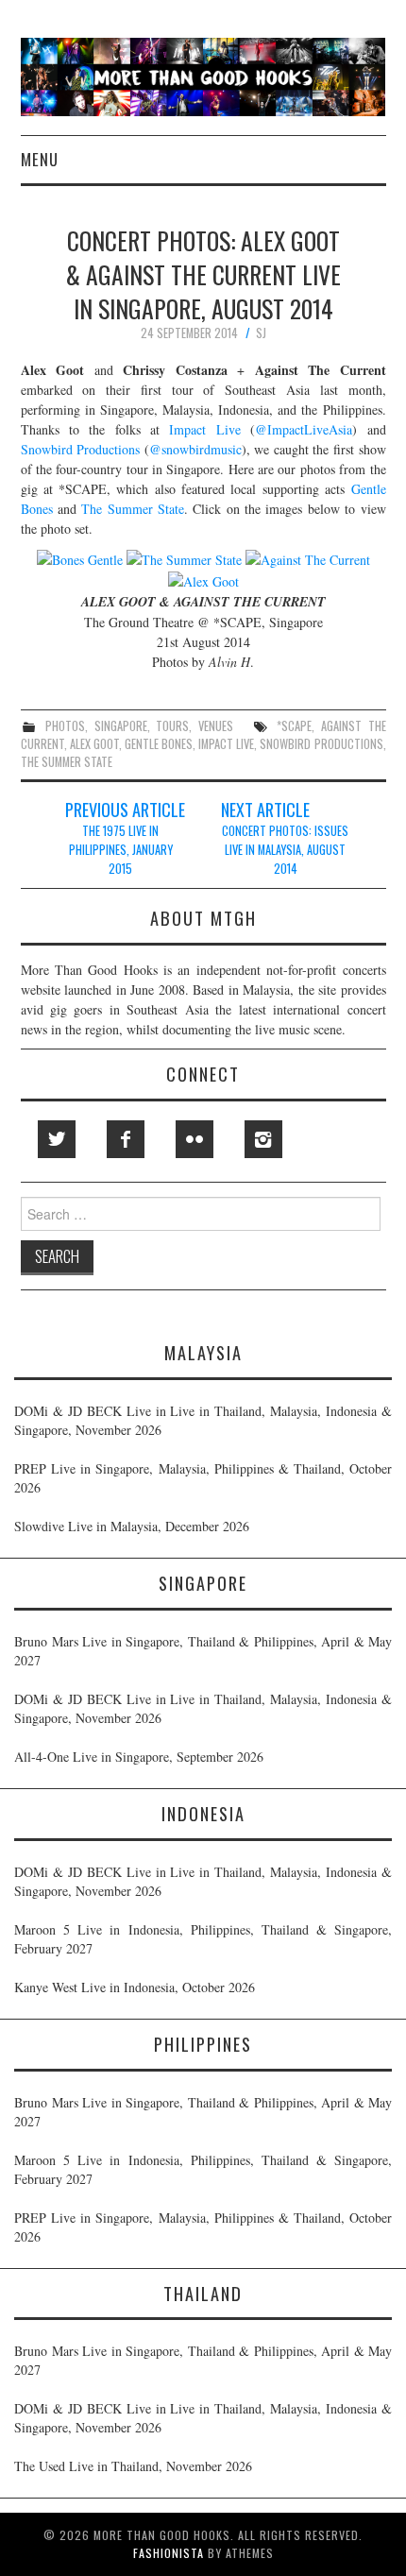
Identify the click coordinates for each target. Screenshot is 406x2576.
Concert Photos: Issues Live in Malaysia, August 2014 (285, 850)
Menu (40, 159)
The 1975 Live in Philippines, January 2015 (121, 850)
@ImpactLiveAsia (304, 429)
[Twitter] (57, 1139)
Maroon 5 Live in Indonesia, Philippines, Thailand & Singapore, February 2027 (203, 1939)
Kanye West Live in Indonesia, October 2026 (135, 1987)
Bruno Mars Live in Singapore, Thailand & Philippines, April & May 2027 (203, 1651)
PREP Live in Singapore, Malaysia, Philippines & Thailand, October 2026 (203, 1478)
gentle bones (159, 744)
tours (172, 726)
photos (65, 726)
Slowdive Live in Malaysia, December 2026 (132, 1526)
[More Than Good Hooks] (203, 75)
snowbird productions (321, 744)
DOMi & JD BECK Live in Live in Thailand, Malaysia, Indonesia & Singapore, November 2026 (203, 1420)
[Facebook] (126, 1139)
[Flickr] (195, 1139)
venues (216, 726)
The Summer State (133, 509)
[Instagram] (263, 1139)
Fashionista (169, 2553)
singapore (121, 726)
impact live (226, 744)
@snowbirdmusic (195, 449)
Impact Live (204, 429)
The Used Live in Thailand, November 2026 (133, 2466)
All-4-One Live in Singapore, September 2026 (139, 1757)
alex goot (94, 744)
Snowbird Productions (81, 449)
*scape (294, 726)
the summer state (67, 762)
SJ (261, 333)
